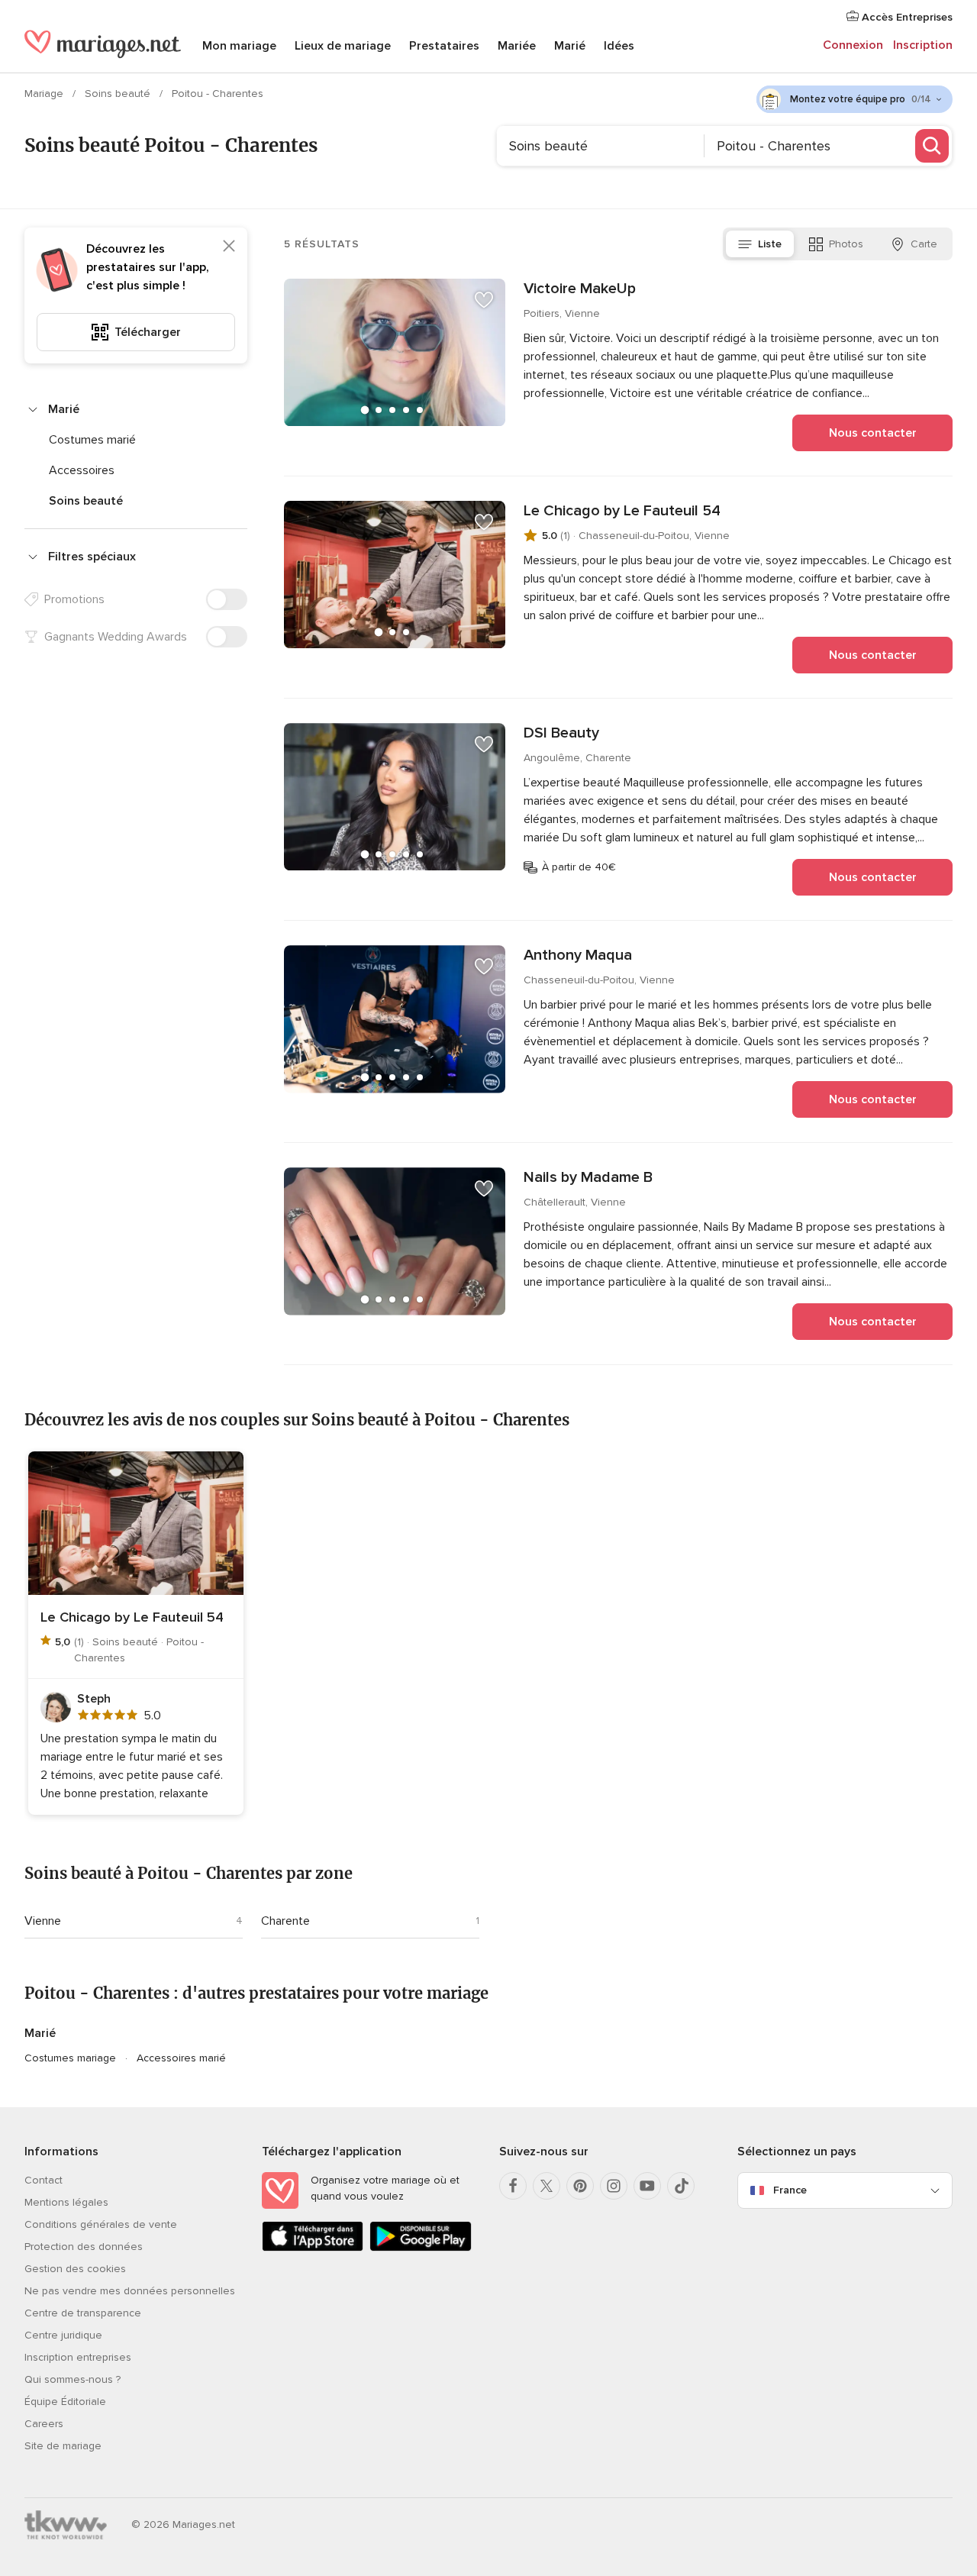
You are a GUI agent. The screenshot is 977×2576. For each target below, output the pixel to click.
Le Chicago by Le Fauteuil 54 (622, 511)
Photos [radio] (846, 244)
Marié (570, 46)
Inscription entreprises (78, 2357)
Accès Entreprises (906, 17)
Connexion (853, 45)
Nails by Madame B (588, 1177)
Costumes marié (92, 440)
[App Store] (313, 2248)
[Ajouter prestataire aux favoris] (484, 300)
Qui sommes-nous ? (73, 2379)
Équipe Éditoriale (65, 2402)
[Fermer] (229, 246)
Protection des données (84, 2247)
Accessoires (82, 470)
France (790, 2190)
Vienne (43, 1921)
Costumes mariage (70, 2058)
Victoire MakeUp (580, 289)
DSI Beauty (561, 733)
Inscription (923, 45)
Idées (619, 46)
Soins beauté (119, 94)
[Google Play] (420, 2248)
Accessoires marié (181, 2058)
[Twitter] (547, 2186)
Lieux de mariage (343, 46)
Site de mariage (63, 2446)
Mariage (45, 94)
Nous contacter (873, 433)
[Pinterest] (580, 2186)
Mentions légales (66, 2202)
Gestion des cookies (75, 2269)
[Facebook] (513, 2186)
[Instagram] (614, 2186)
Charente (285, 1921)
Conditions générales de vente (101, 2224)
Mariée (517, 46)
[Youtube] (647, 2186)
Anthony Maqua (578, 955)
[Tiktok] (681, 2186)
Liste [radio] (770, 244)
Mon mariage (239, 46)
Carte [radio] (924, 244)
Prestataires (444, 46)
